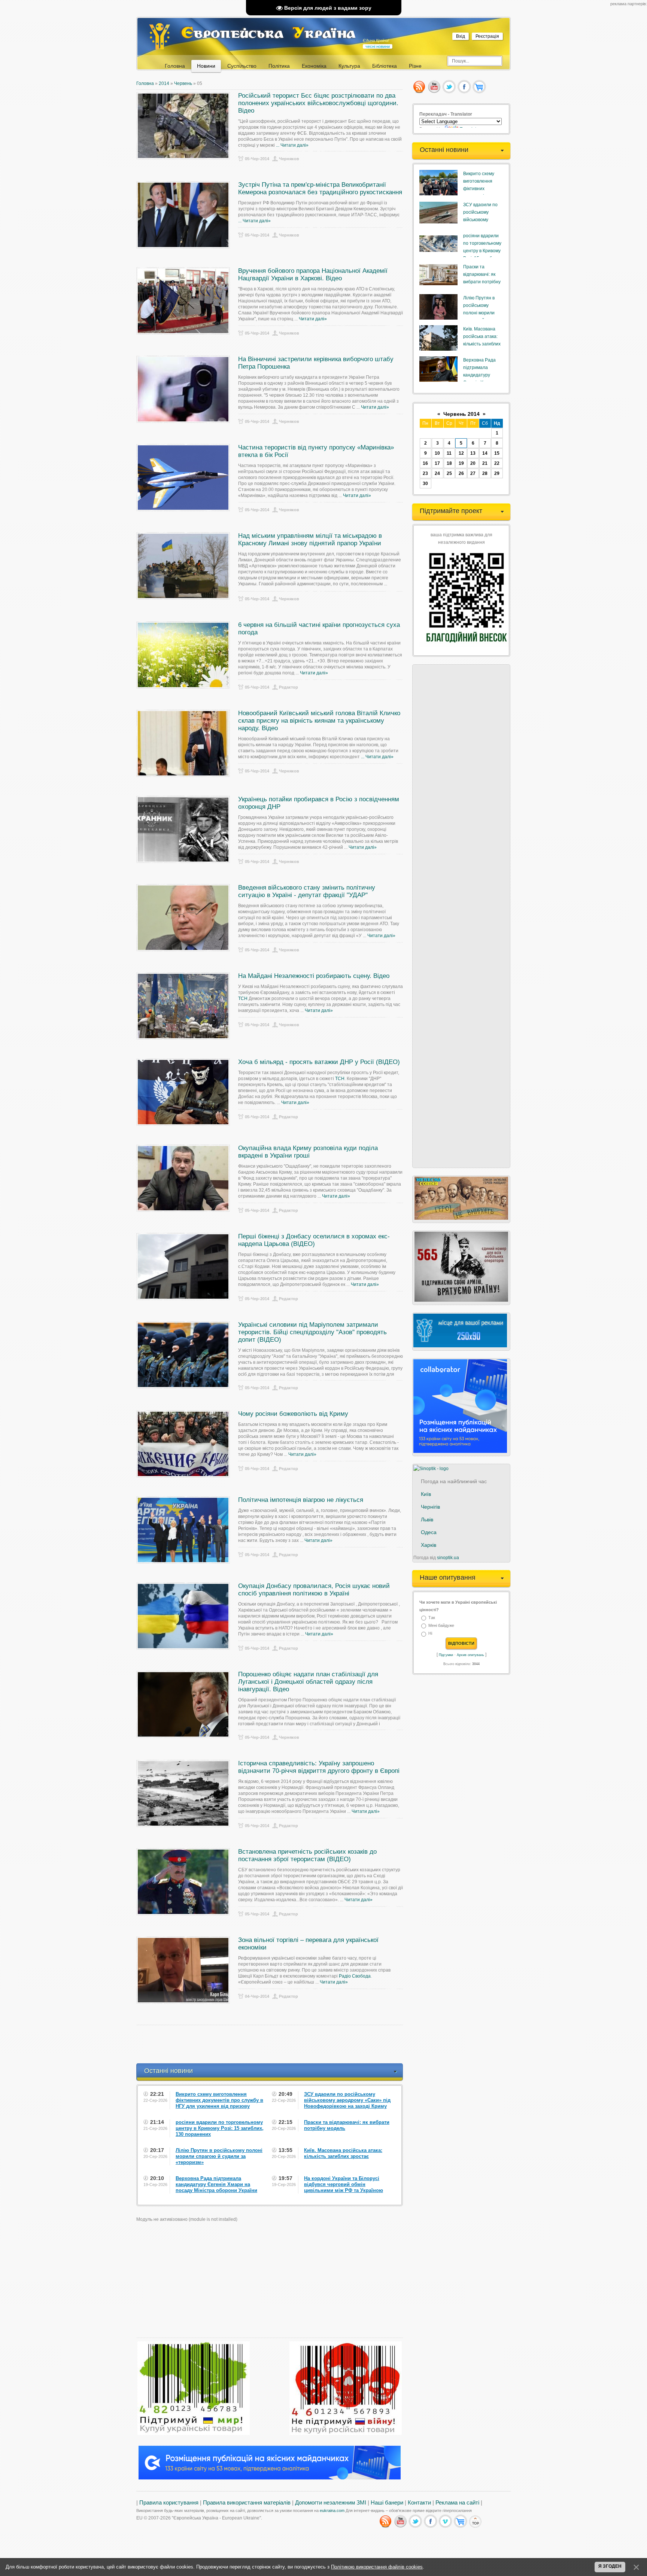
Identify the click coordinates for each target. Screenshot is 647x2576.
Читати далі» (294, 145)
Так (432, 1618)
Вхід (461, 36)
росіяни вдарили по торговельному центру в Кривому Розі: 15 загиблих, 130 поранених (482, 251)
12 (461, 453)
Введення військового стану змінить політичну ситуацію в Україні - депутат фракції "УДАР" (307, 891)
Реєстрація (487, 36)
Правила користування (169, 2503)
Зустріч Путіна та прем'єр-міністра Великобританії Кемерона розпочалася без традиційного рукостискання (320, 188)
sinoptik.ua (448, 1558)
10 (437, 453)
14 (485, 453)
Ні (430, 1634)
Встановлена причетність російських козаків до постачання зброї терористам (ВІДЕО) (307, 1855)
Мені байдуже (441, 1625)
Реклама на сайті (457, 2503)
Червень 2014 (461, 414)
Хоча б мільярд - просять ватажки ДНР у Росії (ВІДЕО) (319, 1062)
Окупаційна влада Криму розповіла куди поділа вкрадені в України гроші (308, 1152)
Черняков (289, 159)
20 (473, 463)
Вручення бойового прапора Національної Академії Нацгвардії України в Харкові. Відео (313, 275)
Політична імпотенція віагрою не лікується (301, 1500)
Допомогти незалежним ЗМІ (331, 2503)
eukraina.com (332, 2511)
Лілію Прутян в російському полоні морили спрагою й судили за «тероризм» (482, 313)
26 (461, 473)
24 (437, 473)
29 (497, 473)
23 (425, 473)
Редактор (288, 687)
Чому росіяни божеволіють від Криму (293, 1414)
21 (485, 463)
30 (425, 484)
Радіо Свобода (355, 1976)
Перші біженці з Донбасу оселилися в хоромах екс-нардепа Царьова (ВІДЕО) (314, 1240)
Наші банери (387, 2503)
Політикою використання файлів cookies (377, 2567)
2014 (164, 83)
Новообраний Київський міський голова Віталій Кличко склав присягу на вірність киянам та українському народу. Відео (319, 721)
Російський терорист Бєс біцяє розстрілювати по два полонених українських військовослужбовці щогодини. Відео (318, 103)
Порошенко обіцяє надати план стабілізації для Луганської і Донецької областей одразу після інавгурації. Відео (308, 1682)
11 (449, 453)
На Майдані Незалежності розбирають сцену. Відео (314, 976)
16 (425, 463)
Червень (183, 83)
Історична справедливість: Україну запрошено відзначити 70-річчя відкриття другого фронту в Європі (319, 1767)
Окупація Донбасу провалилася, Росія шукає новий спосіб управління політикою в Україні (314, 1590)
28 (485, 473)
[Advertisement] (273, 2044)
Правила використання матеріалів (247, 2503)
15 (497, 453)
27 (473, 473)
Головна (145, 83)
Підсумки (446, 1655)
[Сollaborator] (270, 2478)
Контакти (419, 2503)
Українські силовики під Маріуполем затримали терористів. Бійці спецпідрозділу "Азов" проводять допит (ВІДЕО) (312, 1332)
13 (473, 453)
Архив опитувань (470, 1655)
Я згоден (610, 2566)
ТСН (243, 999)
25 (449, 473)
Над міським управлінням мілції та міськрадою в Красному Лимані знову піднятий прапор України (310, 539)
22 (497, 463)
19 (461, 463)
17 (437, 463)
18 (449, 463)
